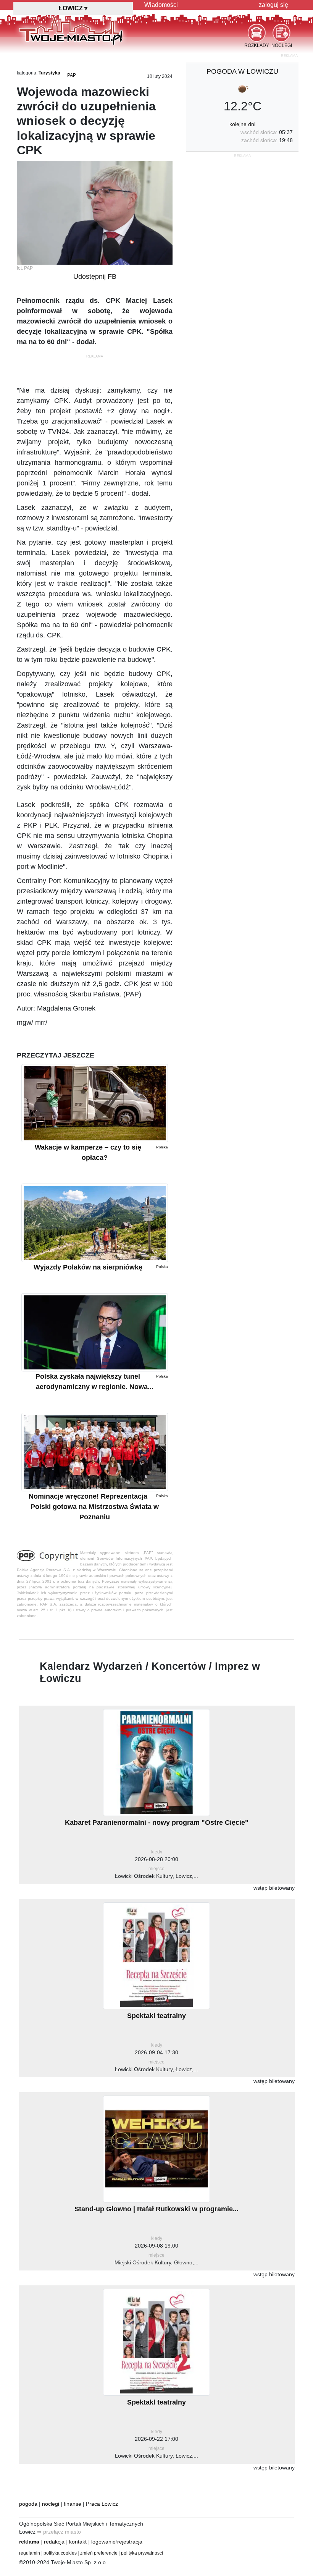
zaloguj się (273, 5)
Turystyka (49, 73)
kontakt (78, 2542)
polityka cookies (60, 2553)
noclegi (51, 2504)
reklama (29, 2542)
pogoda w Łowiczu (242, 71)
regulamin (30, 2553)
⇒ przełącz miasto (59, 2532)
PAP (72, 75)
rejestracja (130, 2542)
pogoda (28, 2504)
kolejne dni (242, 124)
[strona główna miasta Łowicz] (71, 30)
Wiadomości (161, 5)
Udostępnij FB (95, 277)
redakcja (54, 2542)
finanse (73, 2504)
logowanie (103, 2542)
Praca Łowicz (102, 2504)
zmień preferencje (99, 2553)
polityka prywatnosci (142, 2553)
